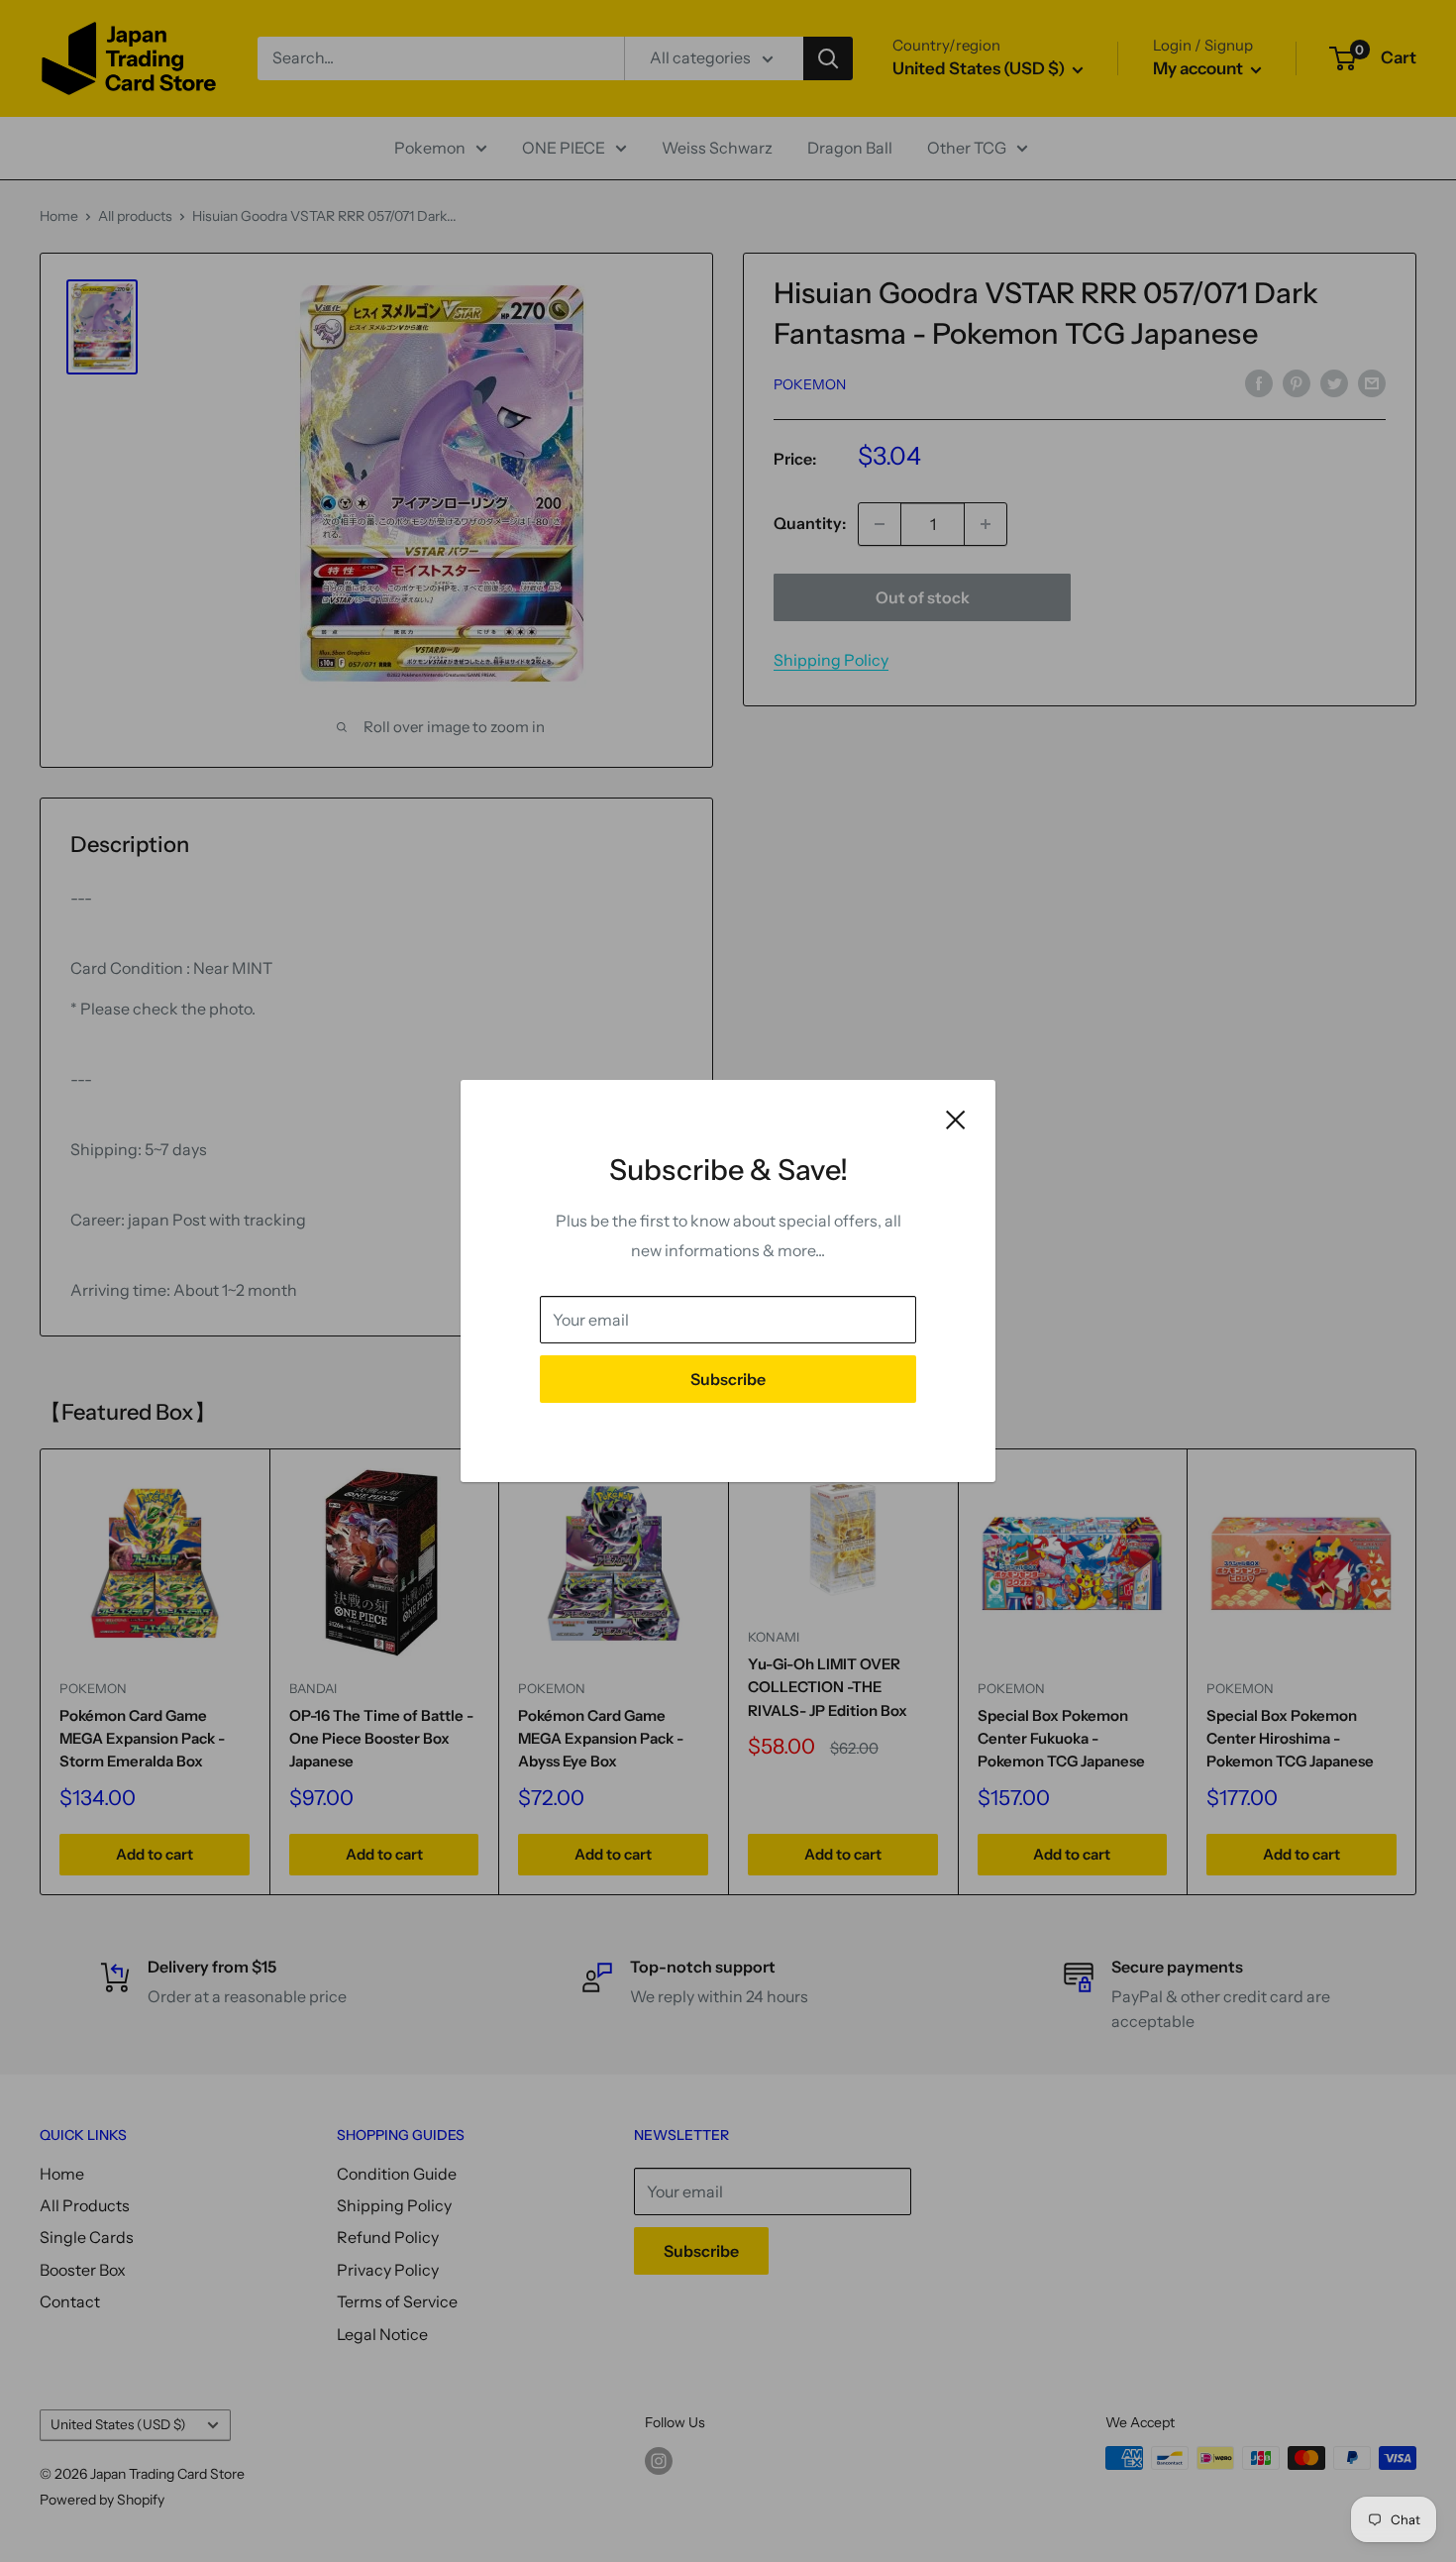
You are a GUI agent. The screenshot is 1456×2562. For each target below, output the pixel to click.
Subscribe (728, 1379)
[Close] (956, 1119)
